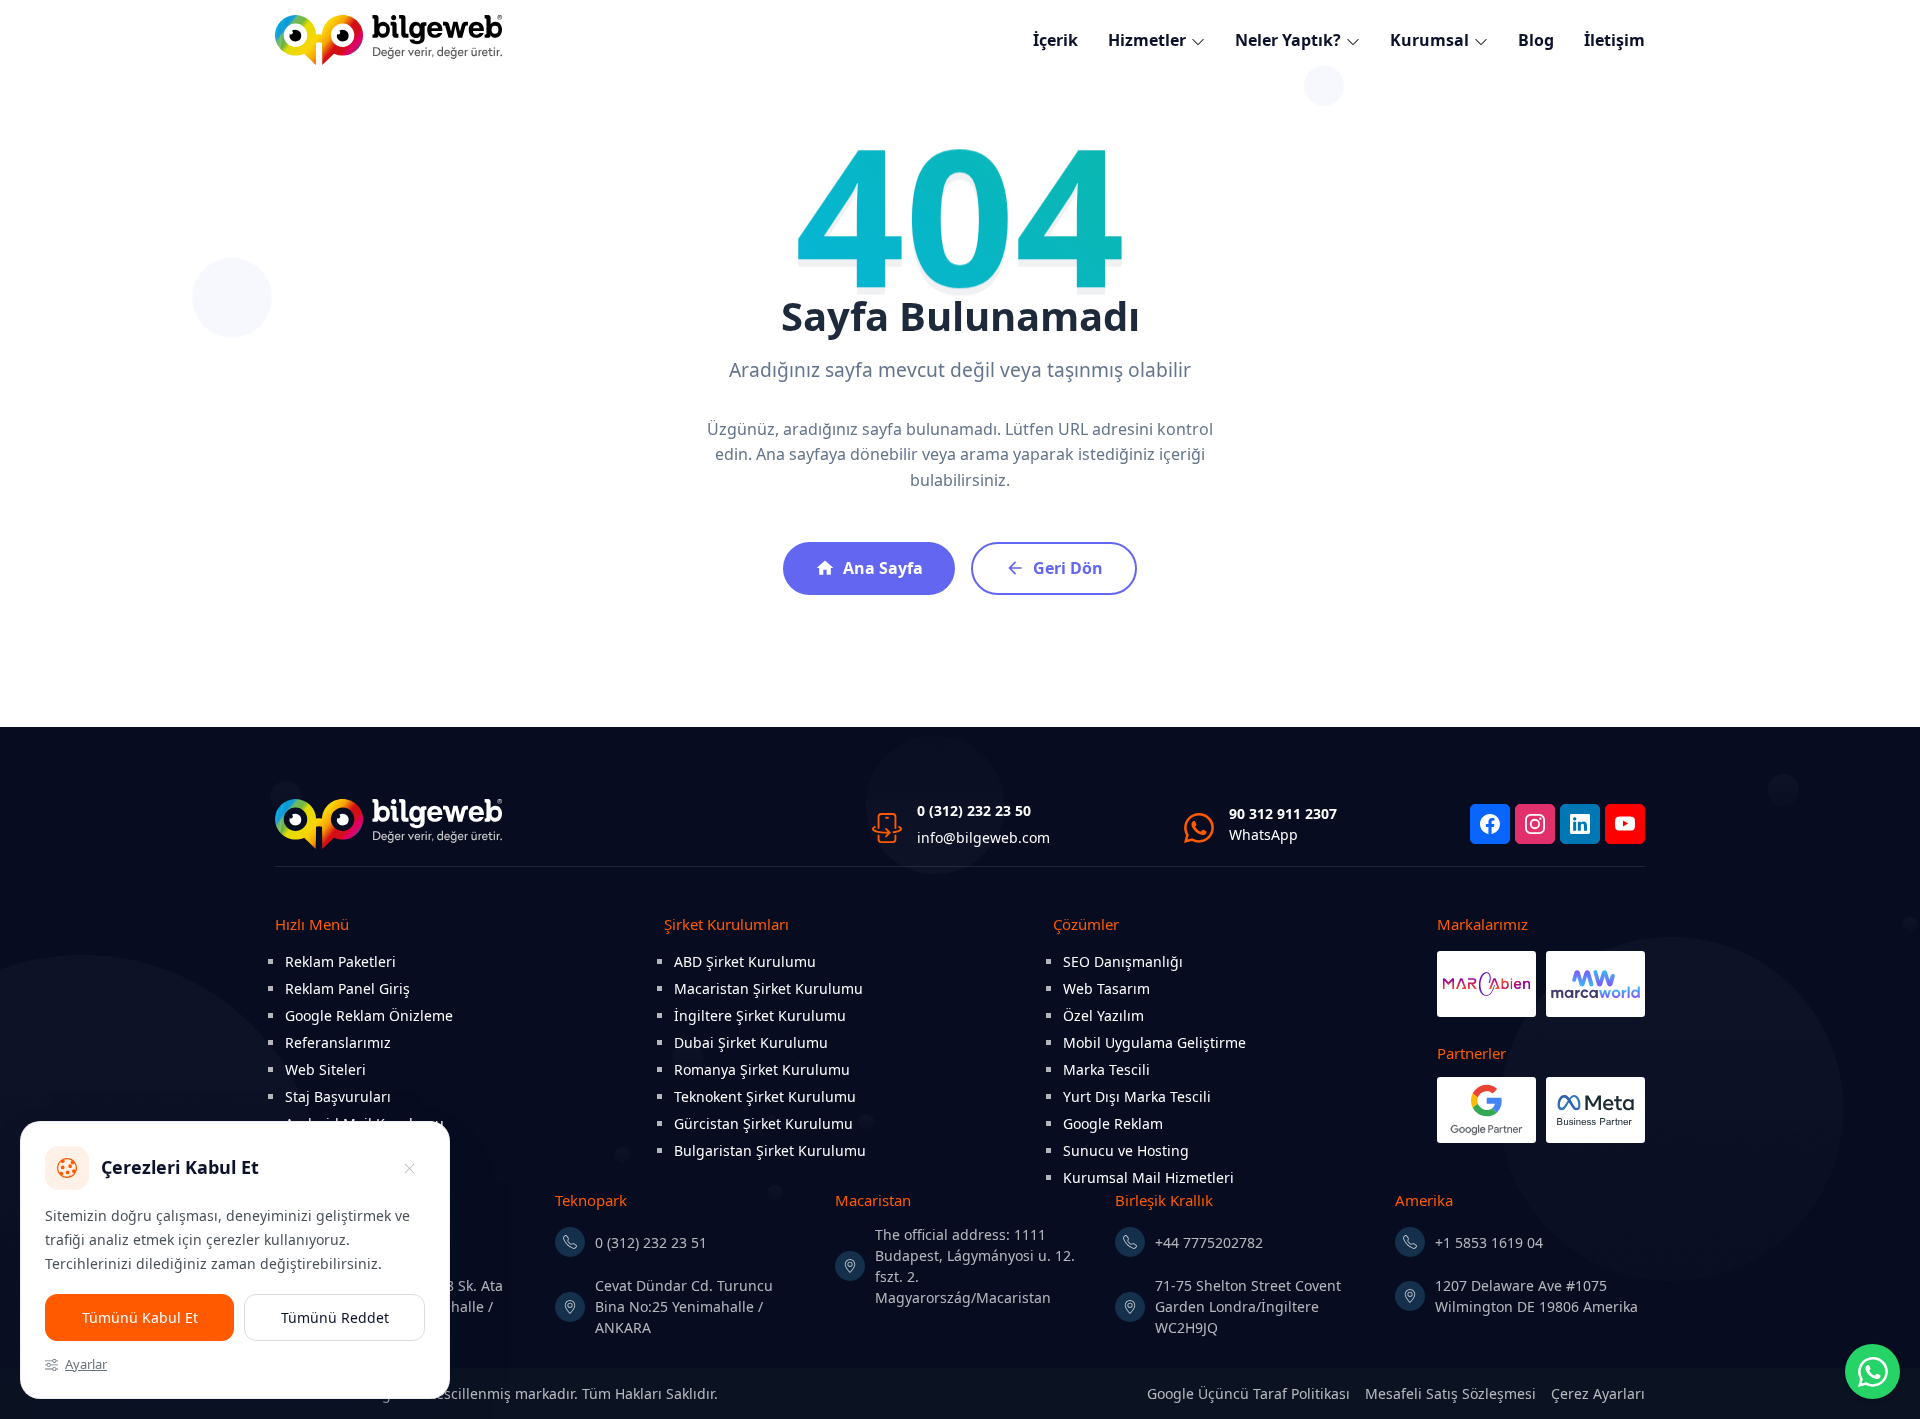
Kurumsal (1429, 40)
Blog (1536, 40)
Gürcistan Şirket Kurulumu (763, 1123)
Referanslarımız (338, 1042)
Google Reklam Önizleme (369, 1015)
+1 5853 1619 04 (1489, 1242)
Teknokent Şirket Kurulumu (765, 1096)
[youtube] (1625, 824)
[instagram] (1535, 824)
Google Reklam (1113, 1123)
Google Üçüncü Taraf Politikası (1248, 1393)
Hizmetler (1147, 40)
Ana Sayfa (883, 568)
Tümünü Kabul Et (140, 1317)
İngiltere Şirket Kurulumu (760, 1015)
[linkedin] (1580, 824)
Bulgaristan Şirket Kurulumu (770, 1150)
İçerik (1055, 40)
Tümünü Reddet (335, 1317)
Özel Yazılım (1103, 1015)
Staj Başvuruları (338, 1096)
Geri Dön (1068, 568)
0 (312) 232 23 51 (651, 1242)
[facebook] (1490, 824)
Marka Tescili (1106, 1069)
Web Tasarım (1106, 988)
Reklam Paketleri (340, 961)
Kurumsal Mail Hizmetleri (1148, 1177)
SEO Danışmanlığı (1123, 961)
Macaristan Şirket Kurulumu (768, 988)
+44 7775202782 (1209, 1242)
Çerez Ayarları (1598, 1393)
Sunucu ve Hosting (1126, 1150)
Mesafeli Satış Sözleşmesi (1450, 1393)
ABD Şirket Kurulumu (745, 961)
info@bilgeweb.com (983, 837)
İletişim (1614, 40)
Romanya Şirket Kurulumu (762, 1069)
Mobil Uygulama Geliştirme (1154, 1042)
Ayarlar (86, 1364)
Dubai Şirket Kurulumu (751, 1042)
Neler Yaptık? (1288, 40)
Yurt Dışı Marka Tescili (1137, 1096)
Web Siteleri (325, 1069)
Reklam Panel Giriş (347, 988)
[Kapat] (409, 1168)
